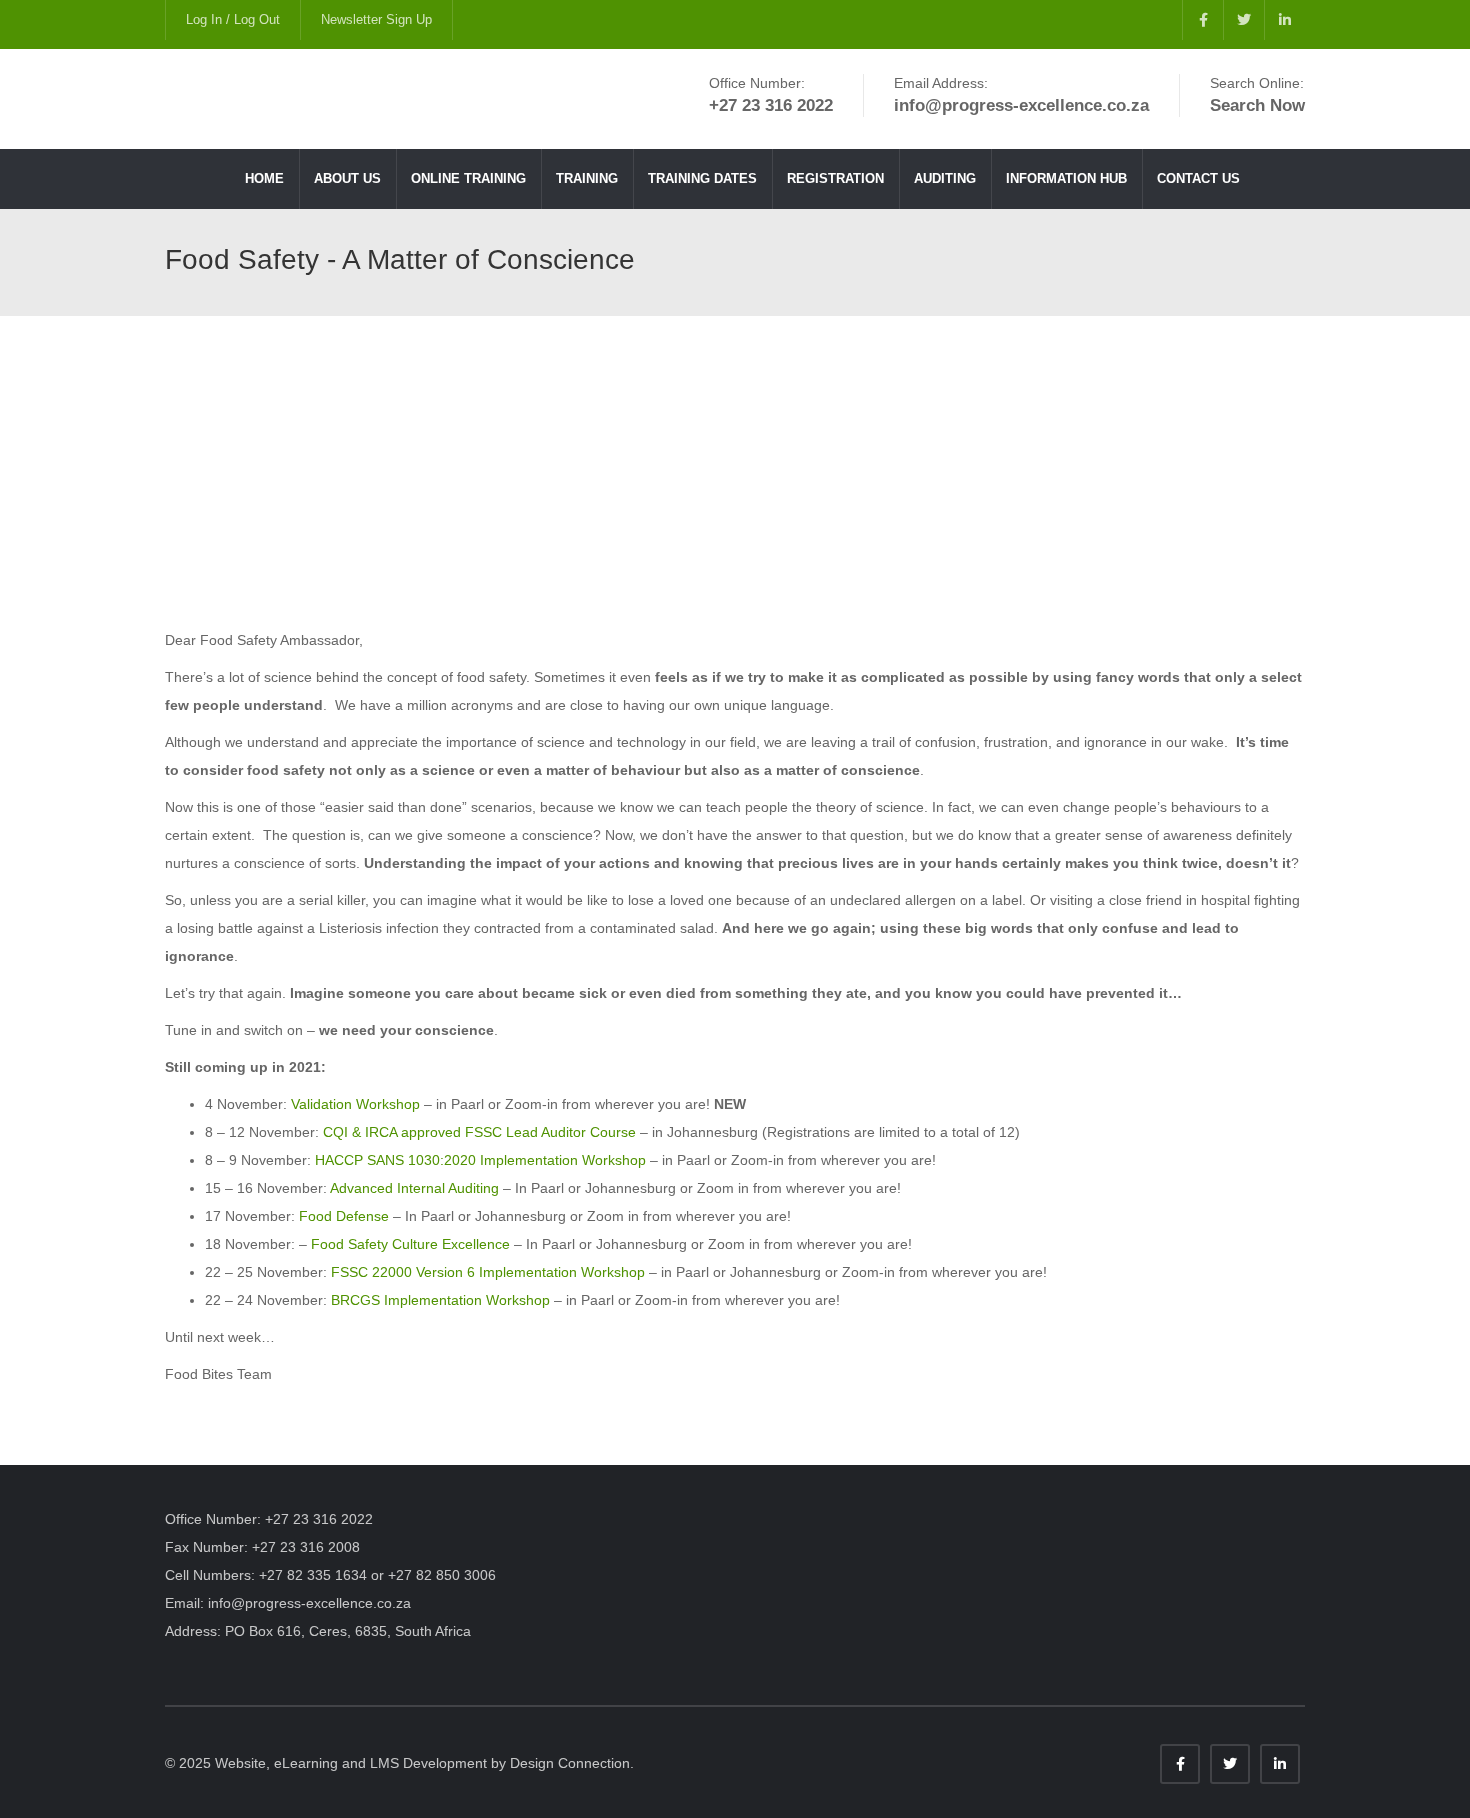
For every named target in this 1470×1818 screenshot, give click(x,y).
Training (587, 178)
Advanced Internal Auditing (414, 1188)
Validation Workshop (355, 1104)
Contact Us (1198, 178)
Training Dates (702, 178)
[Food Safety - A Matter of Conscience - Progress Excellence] (371, 99)
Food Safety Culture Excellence (410, 1244)
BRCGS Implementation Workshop (440, 1300)
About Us (347, 178)
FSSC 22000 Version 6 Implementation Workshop (488, 1272)
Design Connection (570, 1763)
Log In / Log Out (233, 19)
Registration (835, 178)
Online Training (468, 178)
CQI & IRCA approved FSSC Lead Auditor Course (479, 1132)
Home (264, 178)
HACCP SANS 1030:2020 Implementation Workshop (480, 1160)
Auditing (945, 178)
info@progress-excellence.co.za (309, 1603)
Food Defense (344, 1216)
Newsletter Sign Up (376, 19)
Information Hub (1066, 178)
